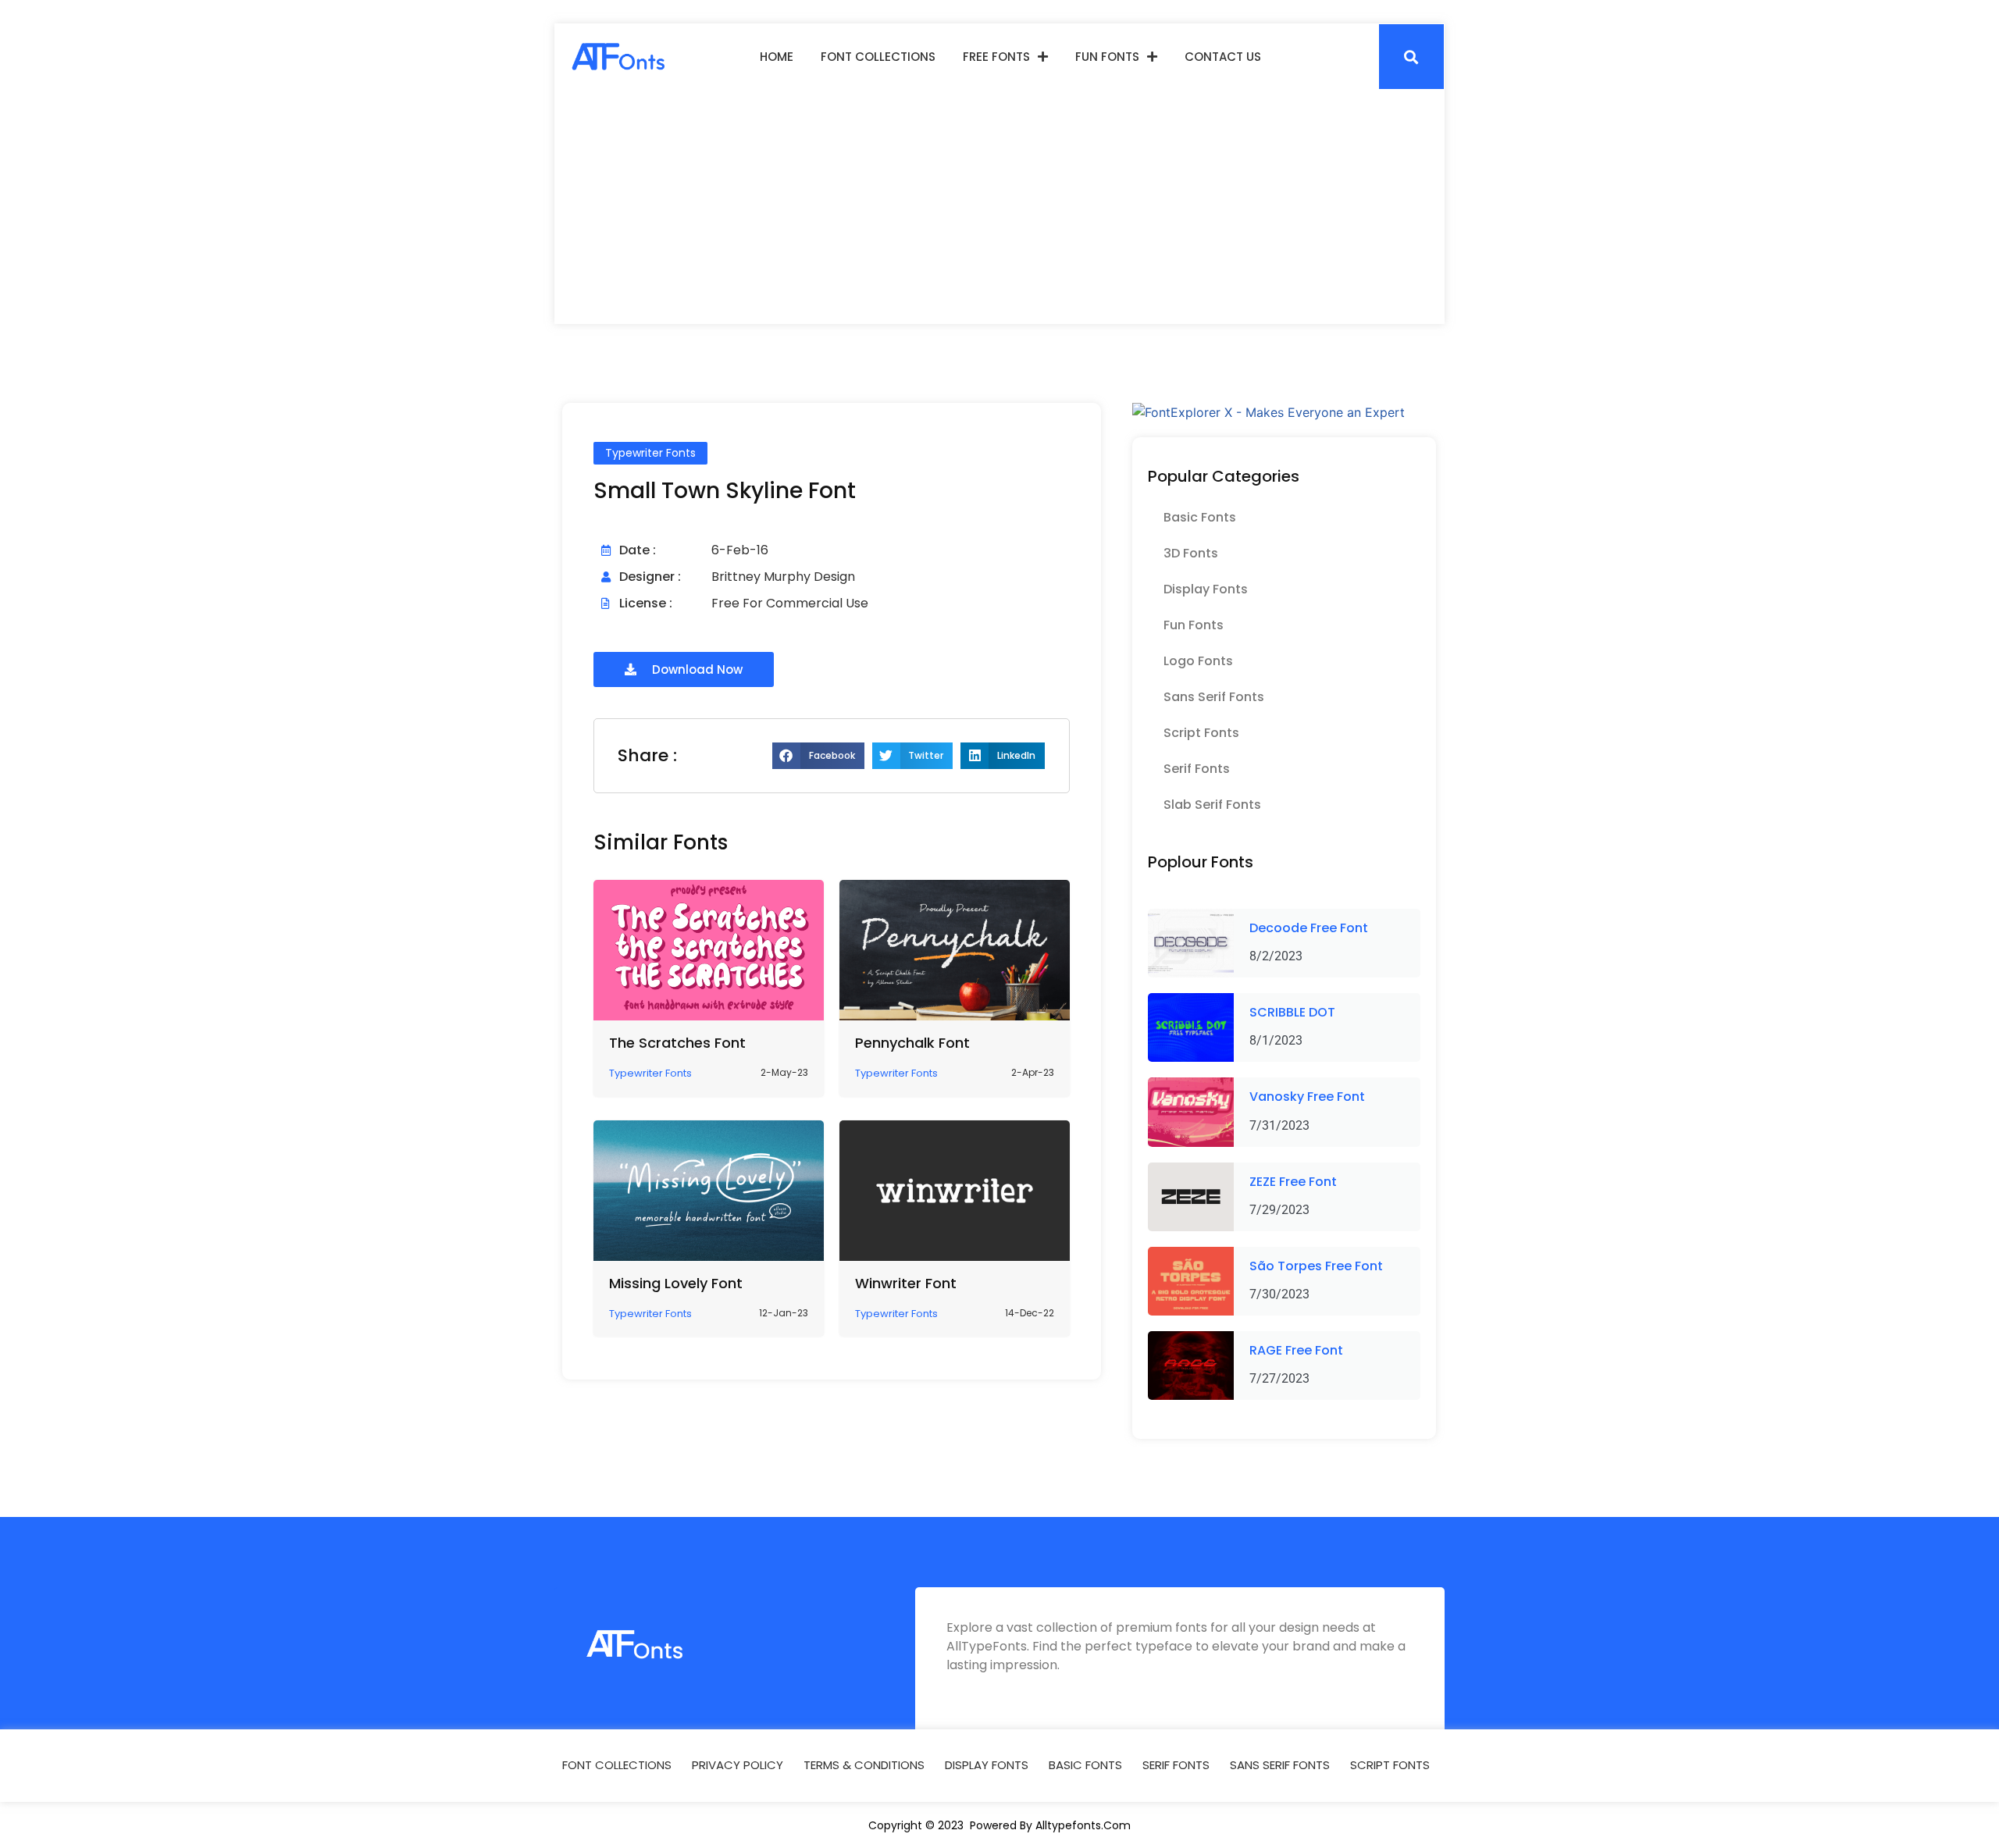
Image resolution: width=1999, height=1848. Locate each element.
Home (777, 57)
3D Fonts (1191, 553)
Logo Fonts (1198, 661)
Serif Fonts (1197, 769)
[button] (1411, 57)
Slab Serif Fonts (1212, 805)
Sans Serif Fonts (1214, 697)
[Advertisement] (999, 207)
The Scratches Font (677, 1043)
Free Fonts (996, 57)
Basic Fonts (1200, 517)
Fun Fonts (1107, 57)
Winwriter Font (906, 1283)
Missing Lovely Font (676, 1283)
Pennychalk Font (912, 1043)
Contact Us (1223, 57)
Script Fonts (1201, 733)
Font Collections (878, 57)
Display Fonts (1206, 589)
